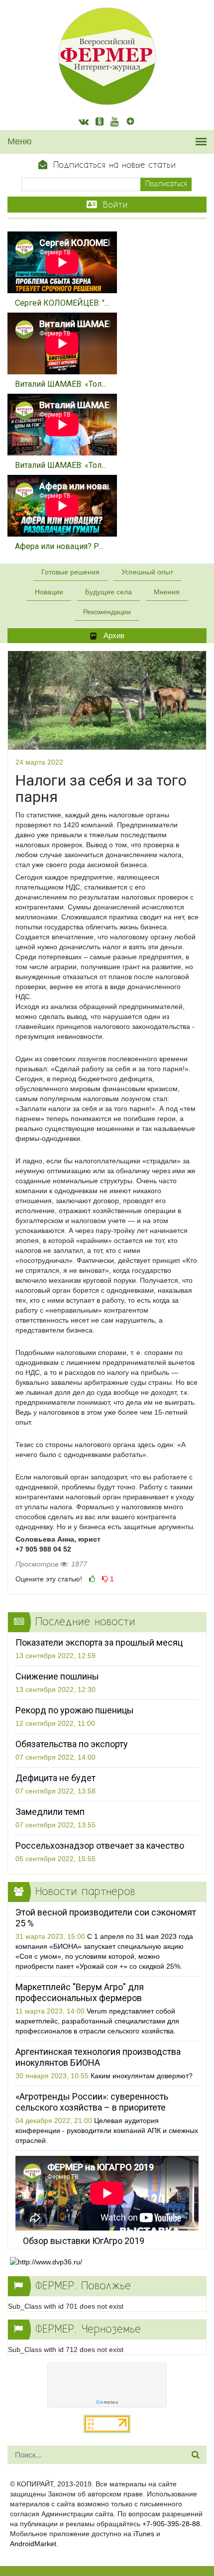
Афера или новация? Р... (59, 546)
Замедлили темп (50, 1812)
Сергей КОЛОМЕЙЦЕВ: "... (62, 303)
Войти (113, 205)
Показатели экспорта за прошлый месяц (99, 1642)
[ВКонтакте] (84, 122)
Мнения (167, 592)
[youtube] (114, 122)
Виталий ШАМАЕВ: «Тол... (60, 384)
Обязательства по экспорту (72, 1744)
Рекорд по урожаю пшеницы (75, 1710)
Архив (113, 635)
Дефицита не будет (55, 1778)
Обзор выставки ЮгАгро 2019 (84, 2241)
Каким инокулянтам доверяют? (142, 2076)
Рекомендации (107, 612)
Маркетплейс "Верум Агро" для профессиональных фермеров (80, 1992)
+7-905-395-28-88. (172, 2524)
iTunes (144, 2534)
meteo (107, 2402)
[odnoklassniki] (100, 122)
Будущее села (108, 592)
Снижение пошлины (57, 1676)
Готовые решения (70, 572)
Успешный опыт (147, 572)
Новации (49, 592)
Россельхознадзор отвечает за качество (100, 1846)
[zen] (130, 122)
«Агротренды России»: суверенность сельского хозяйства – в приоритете (92, 2102)
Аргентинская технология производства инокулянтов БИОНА (98, 2057)
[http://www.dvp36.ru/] (107, 2262)
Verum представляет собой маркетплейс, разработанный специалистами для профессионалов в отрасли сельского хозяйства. (97, 2021)
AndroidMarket (33, 2544)
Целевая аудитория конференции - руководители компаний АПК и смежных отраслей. (107, 2130)
